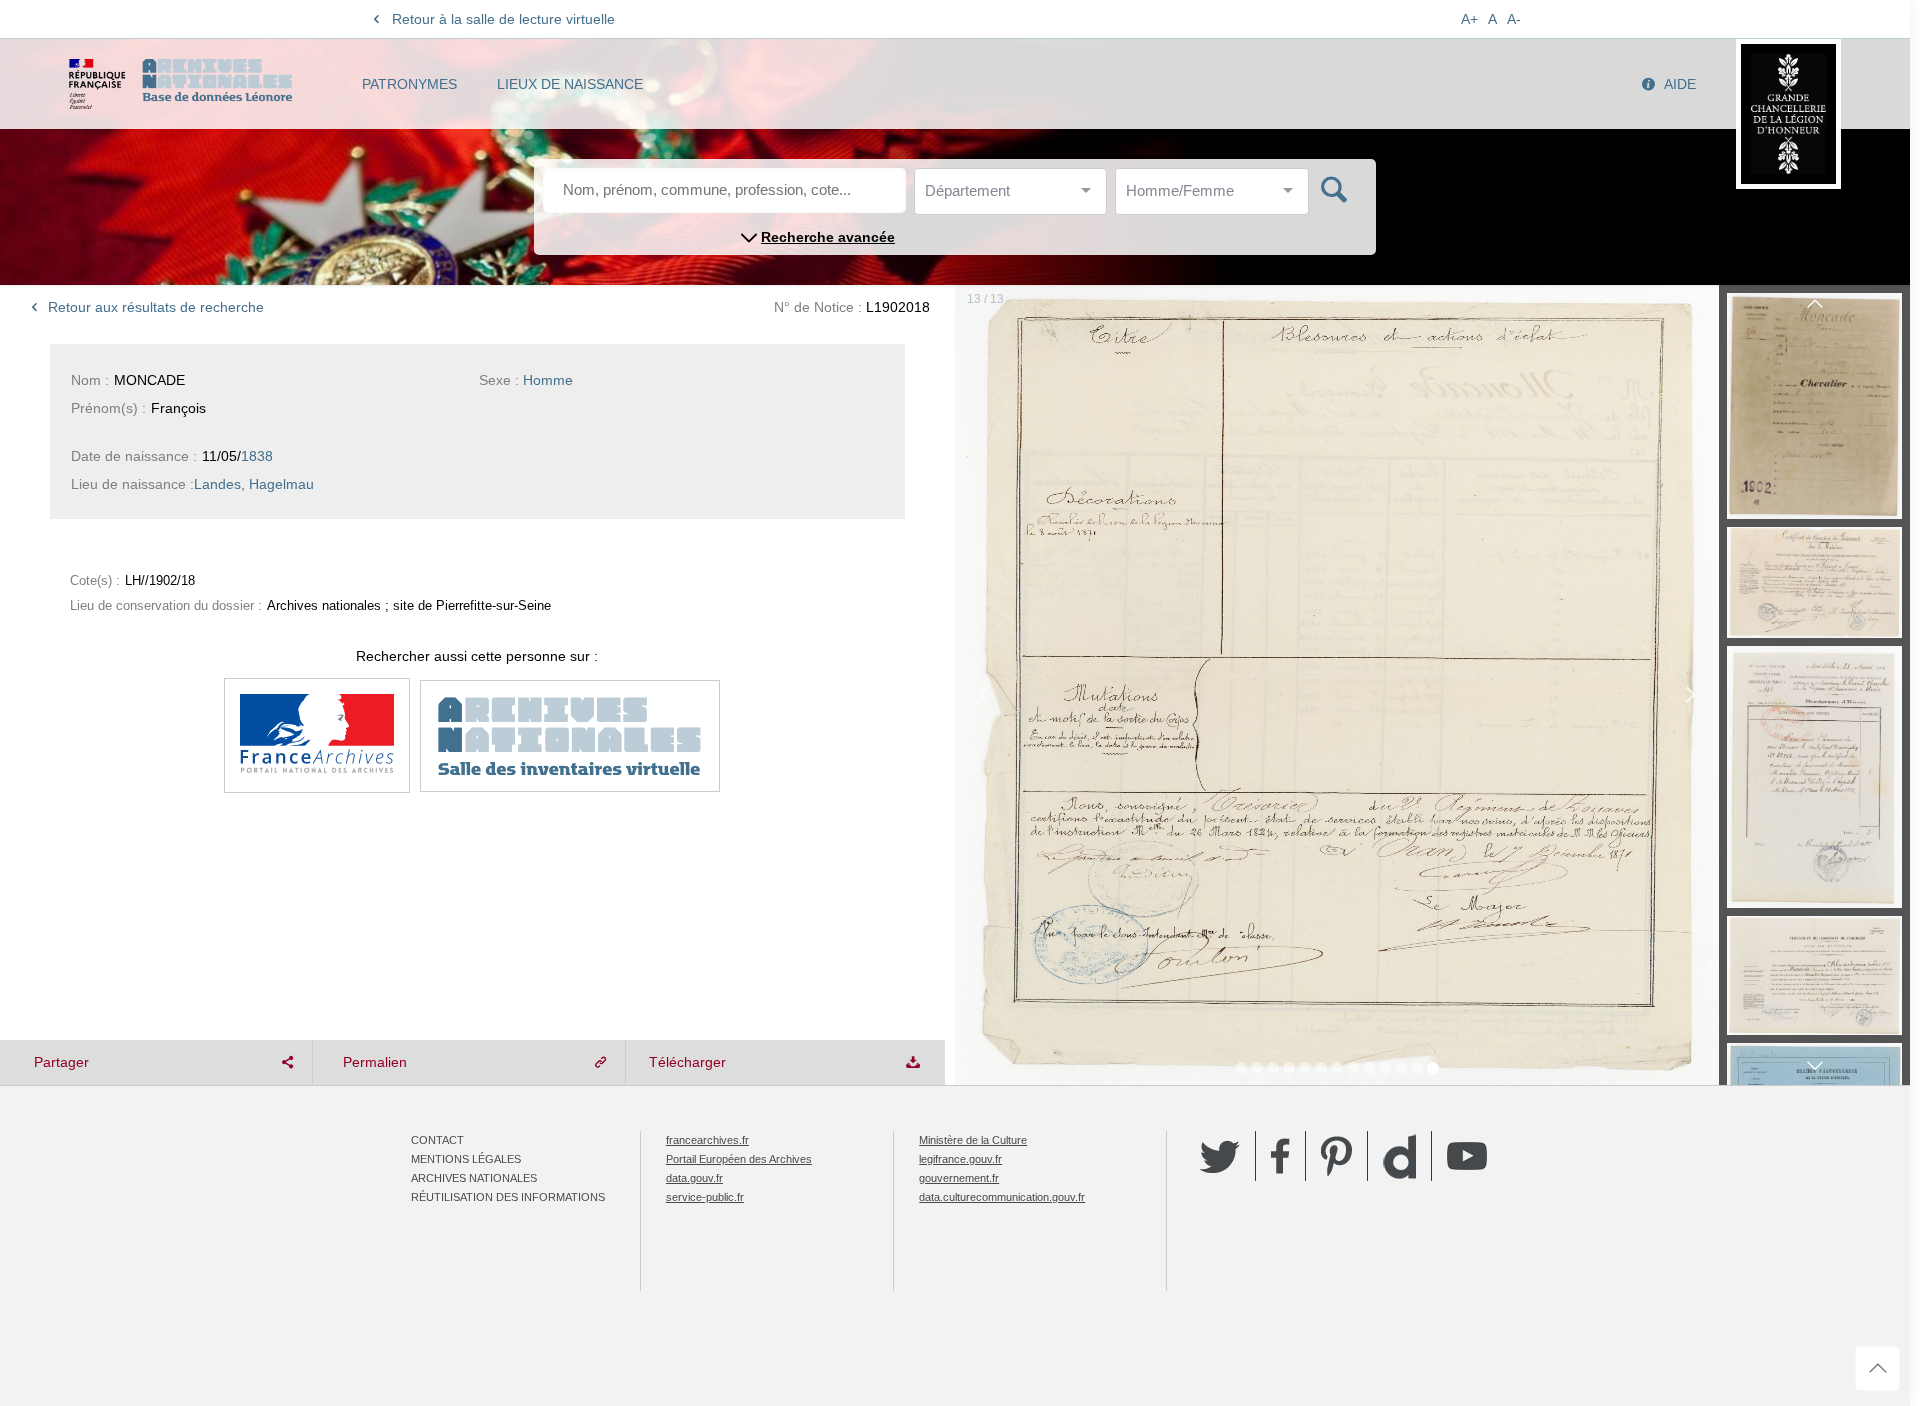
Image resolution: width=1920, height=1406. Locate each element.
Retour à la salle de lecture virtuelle (503, 19)
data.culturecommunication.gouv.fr (1002, 1197)
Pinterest (1336, 1156)
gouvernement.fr (959, 1178)
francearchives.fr (707, 1140)
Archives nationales (474, 1178)
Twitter (1220, 1156)
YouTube (1467, 1156)
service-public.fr (705, 1197)
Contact (437, 1140)
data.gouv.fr (694, 1178)
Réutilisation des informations (508, 1197)
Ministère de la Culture (973, 1140)
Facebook (1280, 1156)
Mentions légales (466, 1159)
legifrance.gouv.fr (960, 1159)
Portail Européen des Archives (739, 1159)
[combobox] (1015, 196)
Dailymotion (1399, 1156)
